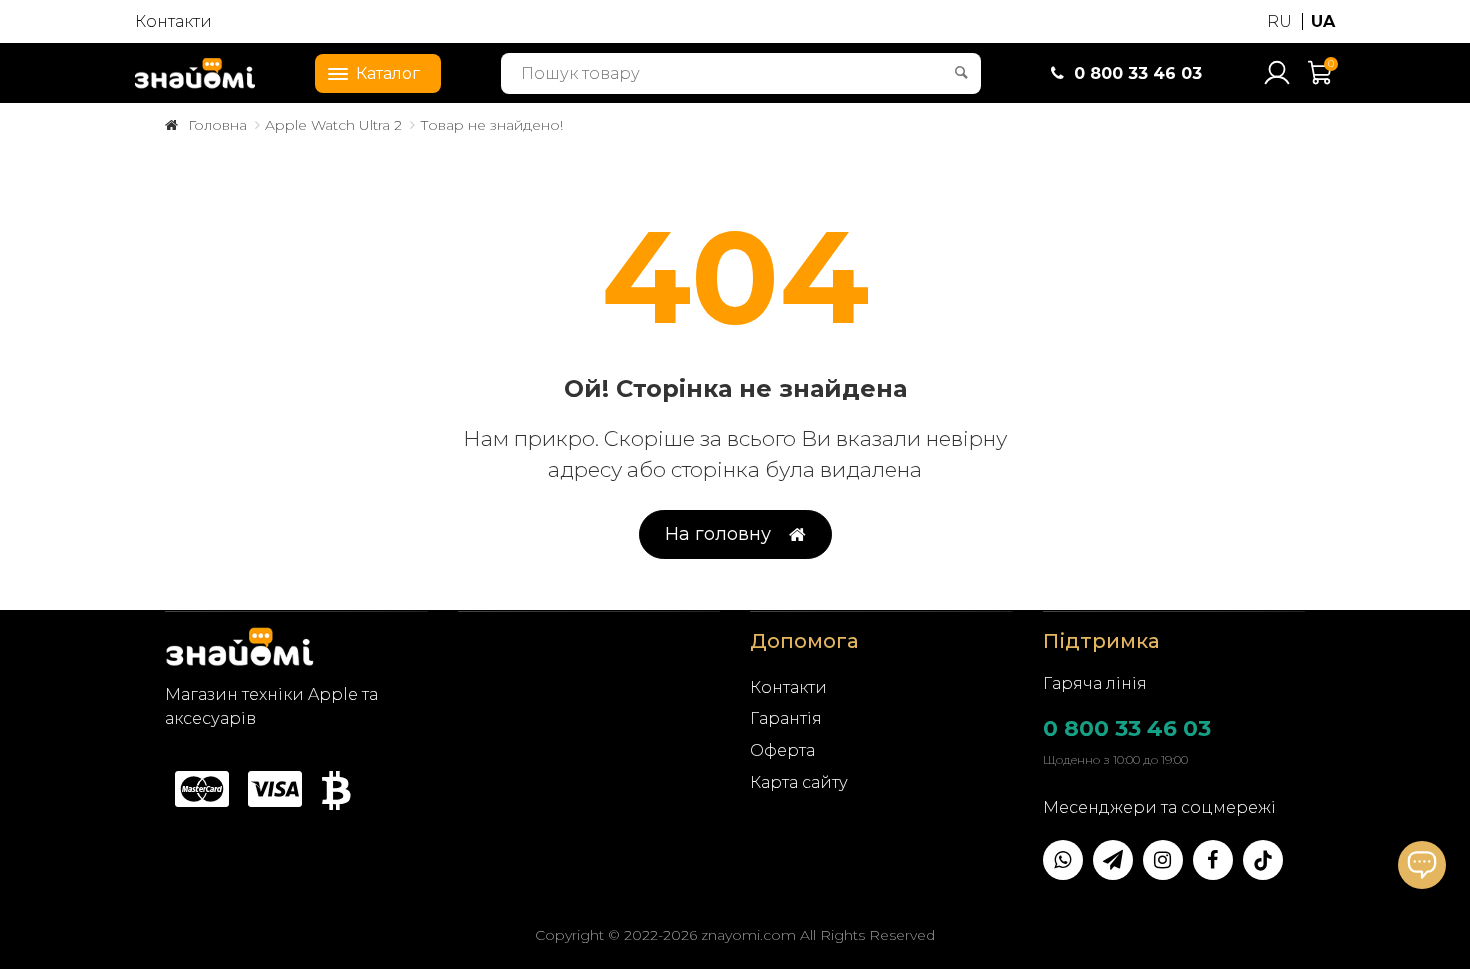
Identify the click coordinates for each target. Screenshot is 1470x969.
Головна (217, 125)
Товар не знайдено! (491, 125)
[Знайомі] (195, 73)
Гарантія (786, 718)
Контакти (173, 21)
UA (1323, 21)
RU (1279, 21)
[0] (1321, 81)
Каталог (388, 73)
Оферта (782, 750)
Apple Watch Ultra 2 (333, 125)
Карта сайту (799, 782)
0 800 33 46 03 (1127, 728)
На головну (718, 534)
